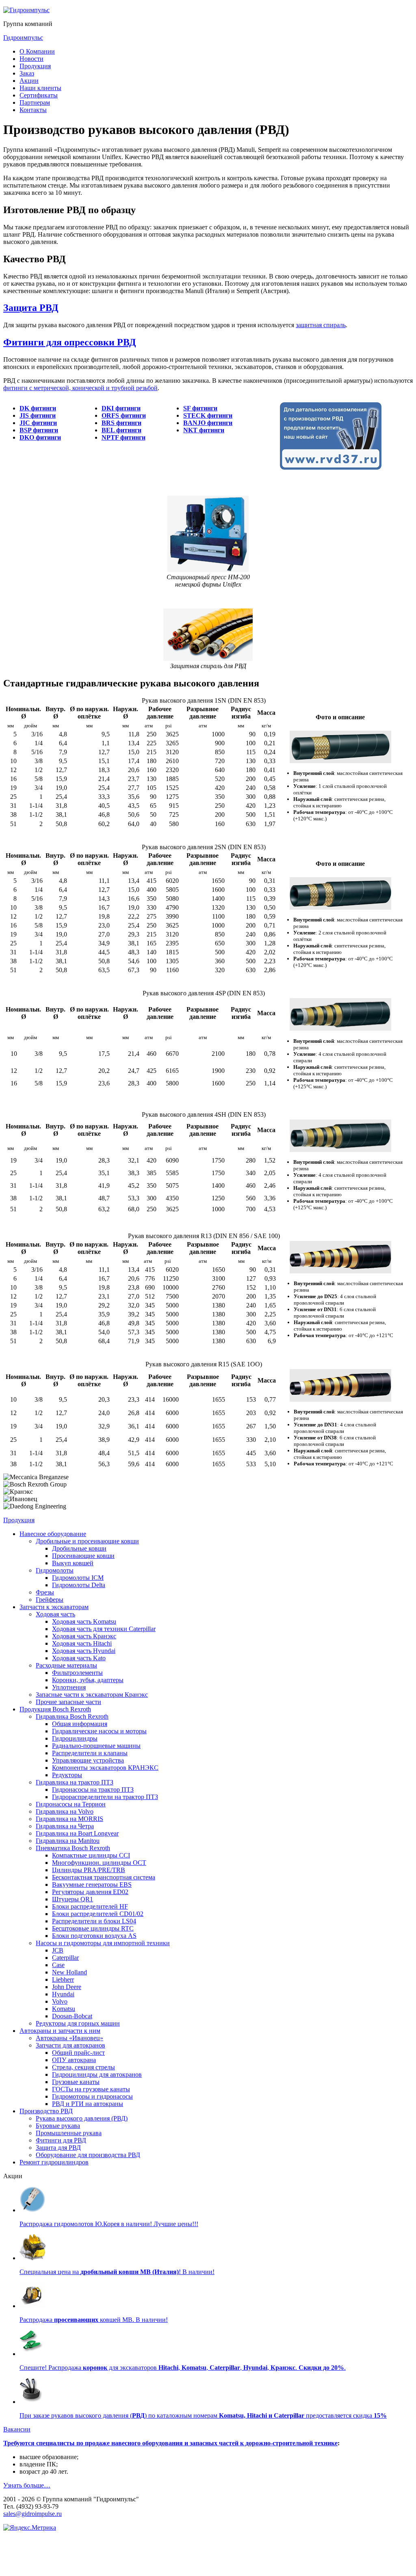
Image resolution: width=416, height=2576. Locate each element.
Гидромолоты (55, 1570)
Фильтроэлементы (77, 1673)
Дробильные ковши (79, 1548)
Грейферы (50, 1600)
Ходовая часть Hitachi (82, 1643)
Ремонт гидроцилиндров (54, 2162)
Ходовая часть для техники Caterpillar (104, 1629)
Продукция (35, 66)
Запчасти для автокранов (70, 2045)
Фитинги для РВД (61, 2140)
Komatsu (64, 2009)
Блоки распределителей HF (90, 1906)
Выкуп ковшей (73, 1563)
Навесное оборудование (53, 1534)
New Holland (69, 1972)
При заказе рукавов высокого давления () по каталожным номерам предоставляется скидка (203, 2415)
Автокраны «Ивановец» (69, 2038)
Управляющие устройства (88, 1760)
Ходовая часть (55, 1614)
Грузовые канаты (76, 2082)
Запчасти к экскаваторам (54, 1607)
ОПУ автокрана (74, 2060)
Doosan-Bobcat (72, 2016)
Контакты (33, 110)
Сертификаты (39, 95)
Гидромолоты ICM (78, 1578)
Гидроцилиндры (75, 1738)
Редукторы (67, 1775)
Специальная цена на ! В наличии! (117, 2272)
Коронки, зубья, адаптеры (88, 1680)
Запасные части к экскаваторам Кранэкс (92, 1695)
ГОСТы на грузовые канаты (91, 2089)
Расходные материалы (66, 1665)
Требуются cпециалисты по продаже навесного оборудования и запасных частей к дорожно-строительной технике (170, 2443)
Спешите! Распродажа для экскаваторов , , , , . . (183, 2368)
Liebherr (63, 1979)
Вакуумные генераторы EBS (92, 1885)
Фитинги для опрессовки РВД (70, 342)
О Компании (37, 51)
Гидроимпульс (23, 38)
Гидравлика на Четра (65, 1826)
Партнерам (35, 102)
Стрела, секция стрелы (83, 2067)
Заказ (27, 73)
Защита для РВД (58, 2148)
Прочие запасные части (68, 1702)
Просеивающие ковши (83, 1556)
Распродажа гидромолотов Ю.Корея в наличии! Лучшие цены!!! (109, 2224)
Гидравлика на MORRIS (69, 1819)
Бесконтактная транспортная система (104, 1877)
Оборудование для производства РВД (88, 2155)
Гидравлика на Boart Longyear (77, 1833)
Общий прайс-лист (78, 2053)
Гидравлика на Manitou (68, 1841)
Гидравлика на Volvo (65, 1811)
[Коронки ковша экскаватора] (32, 2354)
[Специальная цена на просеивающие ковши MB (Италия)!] (32, 2306)
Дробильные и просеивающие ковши (87, 1541)
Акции (29, 81)
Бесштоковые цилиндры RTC (93, 1928)
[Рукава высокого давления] (32, 2402)
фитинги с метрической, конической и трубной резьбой (80, 388)
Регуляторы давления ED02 (90, 1892)
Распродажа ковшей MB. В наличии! (94, 2320)
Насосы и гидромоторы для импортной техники (103, 1943)
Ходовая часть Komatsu (84, 1621)
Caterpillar (65, 1958)
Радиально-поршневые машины (96, 1746)
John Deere (67, 1987)
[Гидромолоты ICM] (32, 2210)
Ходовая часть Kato (79, 1658)
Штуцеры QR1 (73, 1899)
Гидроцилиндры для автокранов (97, 2074)
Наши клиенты (40, 88)
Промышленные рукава (69, 2133)
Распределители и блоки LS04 (94, 1921)
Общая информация (80, 1724)
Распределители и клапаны (90, 1753)
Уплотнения (69, 1687)
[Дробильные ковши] (32, 2258)
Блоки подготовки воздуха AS (94, 1936)
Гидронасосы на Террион (71, 1804)
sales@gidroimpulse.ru (32, 2514)
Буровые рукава (58, 2126)
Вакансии (17, 2429)
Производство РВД (46, 2111)
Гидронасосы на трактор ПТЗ (93, 1790)
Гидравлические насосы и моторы (99, 1731)
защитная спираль (321, 325)
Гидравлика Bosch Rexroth (72, 1716)
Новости (31, 59)
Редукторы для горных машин (78, 2023)
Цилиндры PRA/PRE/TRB (89, 1870)
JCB (58, 1950)
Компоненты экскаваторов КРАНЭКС (105, 1768)
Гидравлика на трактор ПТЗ (75, 1782)
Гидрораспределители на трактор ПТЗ (105, 1797)
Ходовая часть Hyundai (84, 1651)
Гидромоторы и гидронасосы (92, 2096)
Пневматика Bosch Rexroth (73, 1848)
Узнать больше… (27, 2485)
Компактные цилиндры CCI (91, 1855)
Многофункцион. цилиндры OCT (99, 1863)
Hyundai (63, 1994)
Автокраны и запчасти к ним (60, 2031)
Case (58, 1965)
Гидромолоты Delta (79, 1585)
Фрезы (45, 1592)
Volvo (60, 2001)
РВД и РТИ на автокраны (88, 2104)
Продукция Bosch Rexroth (55, 1709)
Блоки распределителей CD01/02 (98, 1914)
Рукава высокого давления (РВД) (82, 2118)
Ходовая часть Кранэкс (84, 1636)
